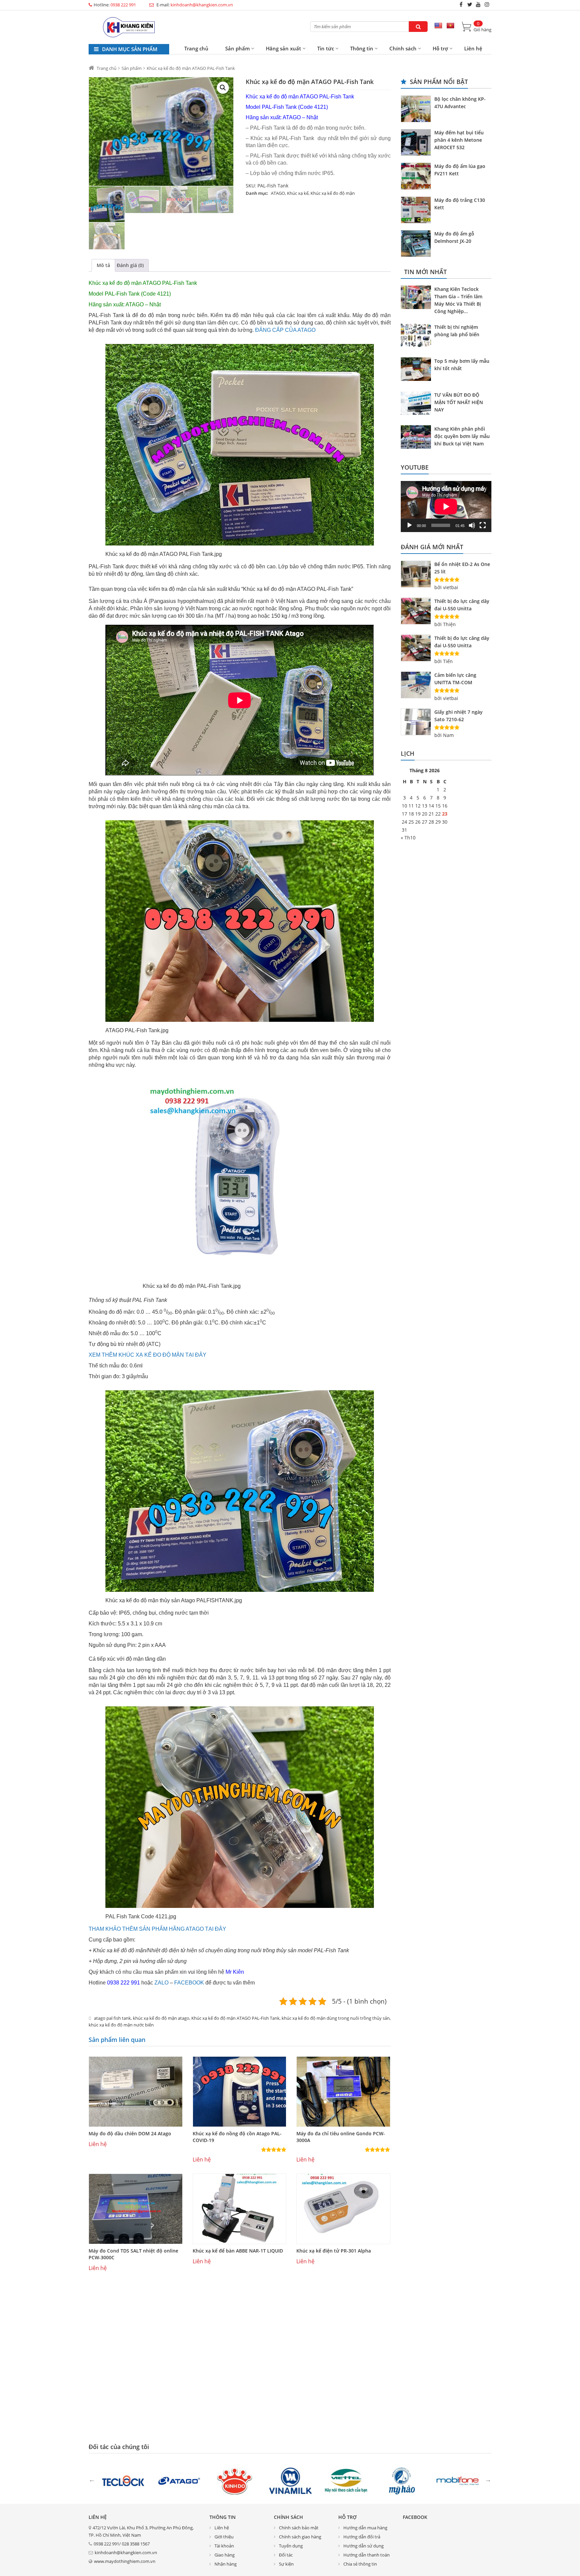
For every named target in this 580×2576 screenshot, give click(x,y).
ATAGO (278, 193)
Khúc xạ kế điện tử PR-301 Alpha (334, 2251)
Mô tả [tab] (103, 265)
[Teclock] (123, 2480)
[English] (438, 26)
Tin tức (326, 48)
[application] (446, 507)
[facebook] (461, 4)
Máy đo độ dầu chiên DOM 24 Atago (130, 2133)
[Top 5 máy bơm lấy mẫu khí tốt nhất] (418, 370)
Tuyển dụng (291, 2546)
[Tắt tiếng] (472, 525)
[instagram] (487, 4)
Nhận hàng (226, 2564)
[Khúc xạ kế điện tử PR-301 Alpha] (343, 2209)
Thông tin (362, 48)
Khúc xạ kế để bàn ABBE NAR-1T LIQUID (238, 2251)
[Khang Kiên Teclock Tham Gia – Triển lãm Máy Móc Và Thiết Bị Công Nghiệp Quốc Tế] (418, 298)
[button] (223, 88)
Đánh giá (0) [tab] (130, 265)
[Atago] (179, 2480)
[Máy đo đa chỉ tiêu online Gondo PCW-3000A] (343, 2092)
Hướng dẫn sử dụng (364, 2546)
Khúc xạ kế (298, 193)
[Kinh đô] (235, 2480)
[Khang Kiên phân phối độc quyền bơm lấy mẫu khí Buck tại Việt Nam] (418, 438)
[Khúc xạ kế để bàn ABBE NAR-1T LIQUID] (240, 2209)
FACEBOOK (189, 1983)
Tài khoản (224, 2546)
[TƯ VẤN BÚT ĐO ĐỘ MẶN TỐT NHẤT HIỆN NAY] (418, 404)
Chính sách (403, 48)
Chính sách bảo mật (299, 2528)
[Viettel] (346, 2480)
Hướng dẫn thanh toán (367, 2555)
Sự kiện (286, 2564)
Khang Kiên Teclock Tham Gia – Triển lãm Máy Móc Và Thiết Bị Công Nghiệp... (458, 300)
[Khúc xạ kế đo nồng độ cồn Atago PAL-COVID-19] (240, 2092)
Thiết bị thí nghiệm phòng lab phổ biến (457, 331)
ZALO (161, 1983)
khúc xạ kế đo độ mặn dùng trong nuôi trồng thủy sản (336, 2018)
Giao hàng (225, 2555)
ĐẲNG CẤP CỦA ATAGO (285, 330)
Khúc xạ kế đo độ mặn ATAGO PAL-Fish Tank (235, 2018)
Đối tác (286, 2555)
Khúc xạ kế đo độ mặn (333, 193)
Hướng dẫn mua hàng (365, 2528)
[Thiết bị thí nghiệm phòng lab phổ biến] (418, 336)
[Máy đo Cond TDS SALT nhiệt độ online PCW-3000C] (136, 2209)
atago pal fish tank (112, 2018)
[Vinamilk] (290, 2480)
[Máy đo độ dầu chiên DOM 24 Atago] (136, 2092)
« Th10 (408, 838)
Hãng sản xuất (283, 48)
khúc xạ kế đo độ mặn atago (161, 2018)
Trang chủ (196, 48)
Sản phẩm (237, 48)
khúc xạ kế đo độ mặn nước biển (121, 2025)
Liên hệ (473, 48)
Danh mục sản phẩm (129, 49)
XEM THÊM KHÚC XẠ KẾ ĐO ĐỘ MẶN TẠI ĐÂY (148, 1355)
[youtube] (478, 4)
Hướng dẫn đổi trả (362, 2537)
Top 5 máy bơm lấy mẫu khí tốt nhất (462, 365)
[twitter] (470, 4)
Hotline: (115, 5)
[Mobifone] (457, 2480)
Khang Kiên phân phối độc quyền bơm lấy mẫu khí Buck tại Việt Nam (462, 436)
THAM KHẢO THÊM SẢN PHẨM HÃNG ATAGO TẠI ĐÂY (157, 1929)
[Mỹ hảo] (402, 2480)
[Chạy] (409, 525)
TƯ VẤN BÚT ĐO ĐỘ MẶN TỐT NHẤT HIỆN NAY (459, 402)
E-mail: (194, 5)
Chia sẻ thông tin (360, 2564)
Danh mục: (257, 193)
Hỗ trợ (440, 48)
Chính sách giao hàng (300, 2537)
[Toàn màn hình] (483, 525)
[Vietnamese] (450, 26)
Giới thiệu (224, 2537)
